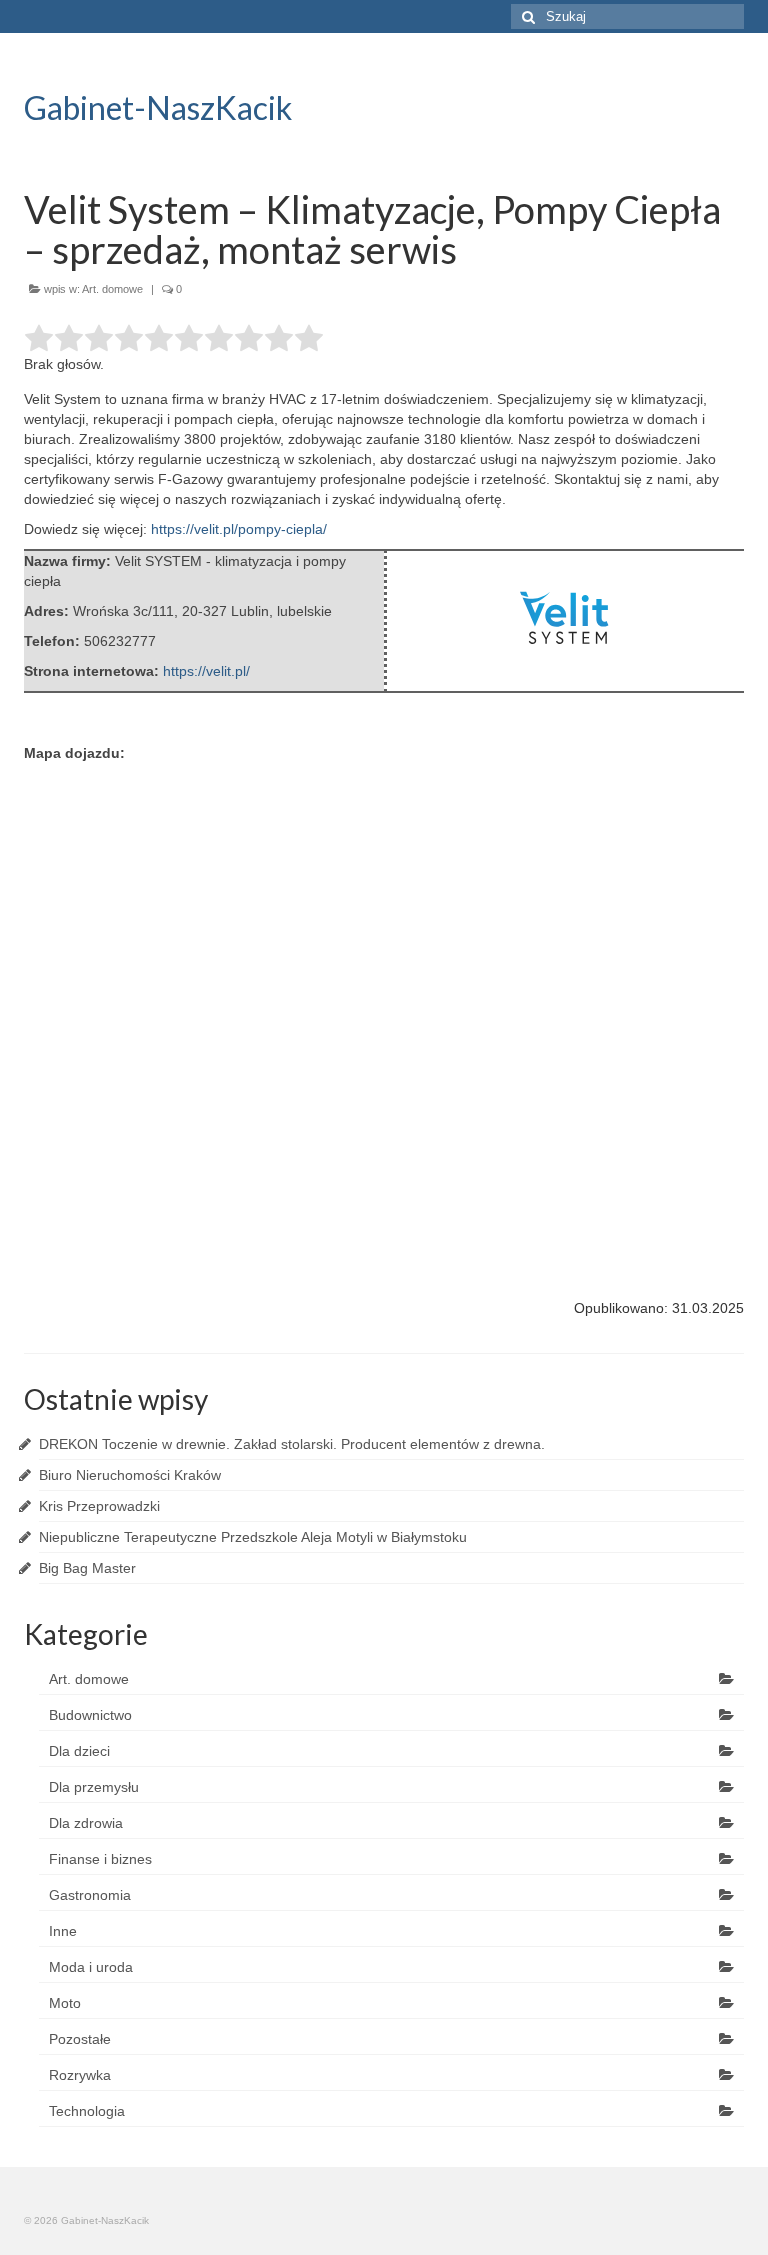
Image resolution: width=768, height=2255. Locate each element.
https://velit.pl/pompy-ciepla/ (239, 529)
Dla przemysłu (94, 1787)
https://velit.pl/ (206, 671)
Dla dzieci (79, 1751)
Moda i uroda (91, 1967)
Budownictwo (90, 1715)
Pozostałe (80, 2039)
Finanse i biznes (100, 1859)
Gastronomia (90, 1895)
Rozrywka (80, 2075)
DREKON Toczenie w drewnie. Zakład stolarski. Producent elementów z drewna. (292, 1444)
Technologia (87, 2111)
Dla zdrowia (86, 1823)
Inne (63, 1931)
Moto (65, 2003)
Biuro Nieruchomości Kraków (130, 1475)
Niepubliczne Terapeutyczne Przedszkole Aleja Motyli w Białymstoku (253, 1537)
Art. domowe (112, 289)
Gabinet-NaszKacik (158, 107)
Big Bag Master (87, 1568)
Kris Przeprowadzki (99, 1506)
